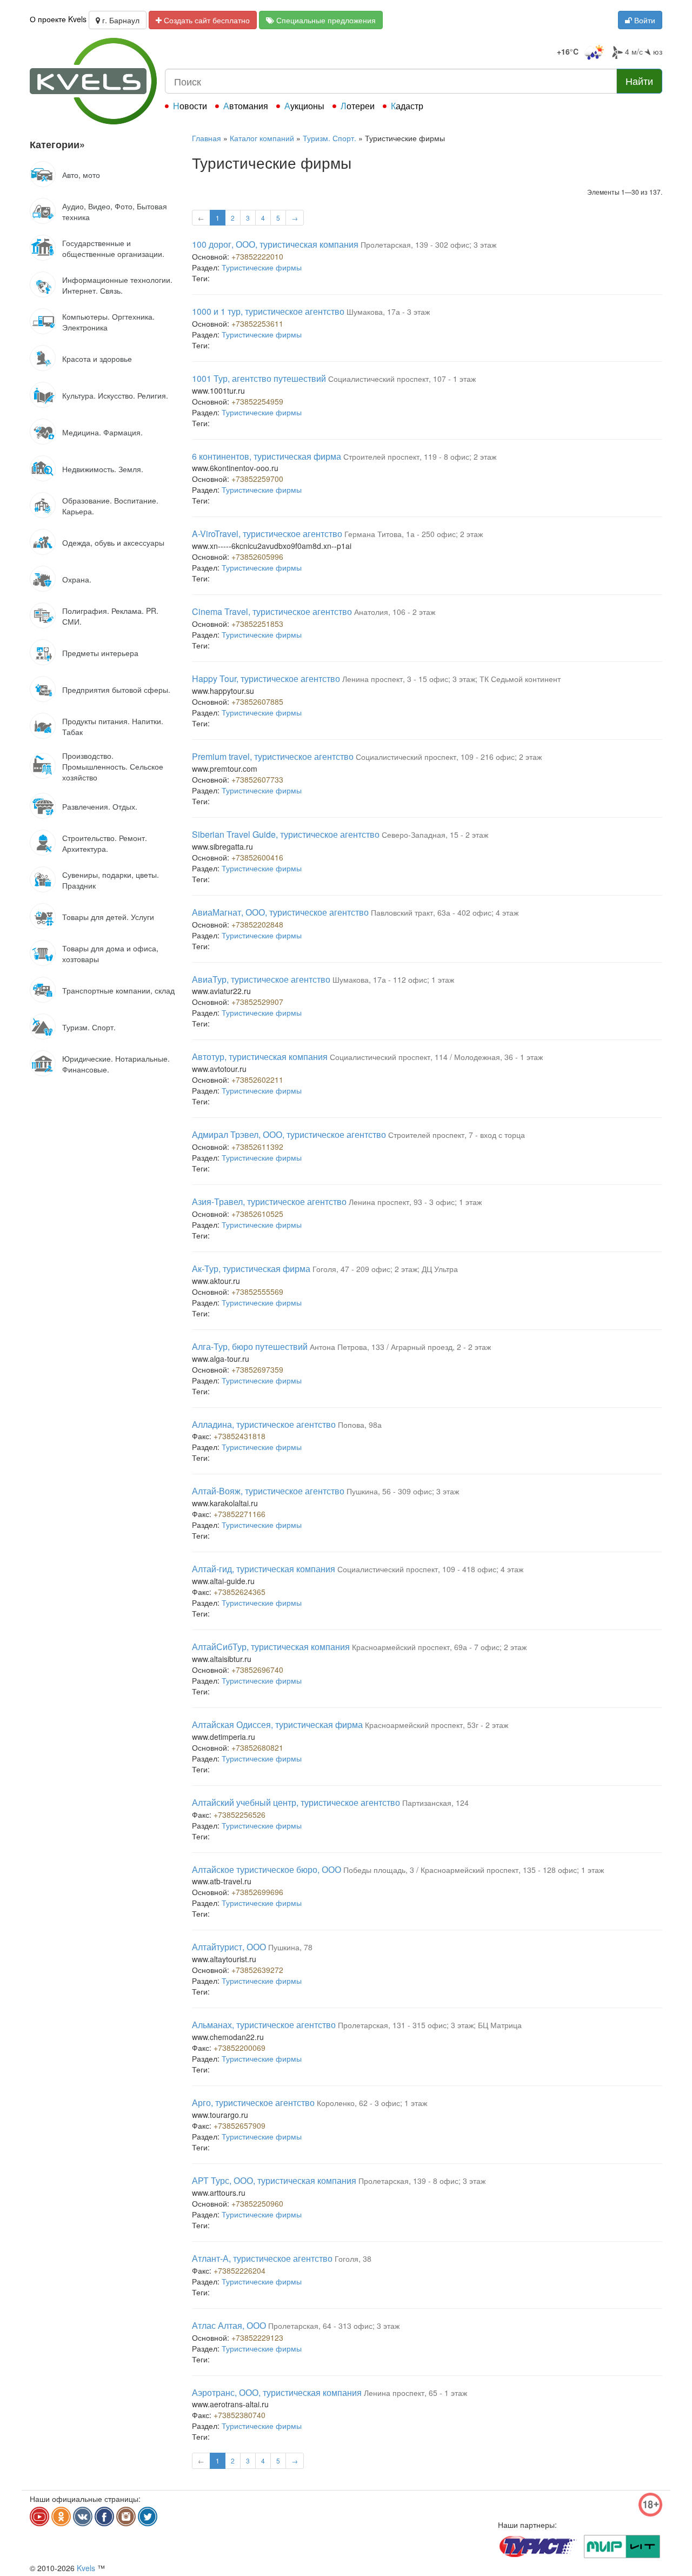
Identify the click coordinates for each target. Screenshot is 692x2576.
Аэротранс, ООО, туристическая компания (277, 2392)
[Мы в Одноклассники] (61, 2517)
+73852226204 (239, 2270)
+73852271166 (239, 1514)
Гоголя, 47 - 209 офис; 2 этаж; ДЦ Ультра (385, 1269)
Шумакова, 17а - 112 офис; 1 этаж (393, 979)
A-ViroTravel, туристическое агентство (267, 534)
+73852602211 (257, 1080)
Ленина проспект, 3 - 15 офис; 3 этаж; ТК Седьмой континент (451, 679)
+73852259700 (257, 479)
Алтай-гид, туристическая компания (264, 1569)
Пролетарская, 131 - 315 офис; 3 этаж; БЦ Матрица (430, 2025)
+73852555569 (257, 1292)
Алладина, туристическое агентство (264, 1424)
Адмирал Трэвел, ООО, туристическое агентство (289, 1134)
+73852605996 (257, 557)
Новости (190, 106)
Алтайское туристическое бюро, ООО (267, 1869)
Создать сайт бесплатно (206, 20)
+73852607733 (257, 779)
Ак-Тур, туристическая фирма (251, 1269)
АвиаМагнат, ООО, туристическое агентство (280, 912)
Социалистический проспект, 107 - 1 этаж (402, 379)
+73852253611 (257, 323)
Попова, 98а (360, 1425)
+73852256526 (239, 1815)
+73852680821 (257, 1747)
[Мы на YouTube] (39, 2517)
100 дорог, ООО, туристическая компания (275, 244)
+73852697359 (257, 1369)
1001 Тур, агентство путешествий (259, 378)
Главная (207, 138)
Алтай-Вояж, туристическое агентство (268, 1491)
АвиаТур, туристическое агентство (261, 979)
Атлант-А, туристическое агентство (262, 2258)
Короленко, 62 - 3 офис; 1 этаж (372, 2103)
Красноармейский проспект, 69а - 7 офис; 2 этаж (439, 1647)
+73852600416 (257, 857)
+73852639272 (257, 1970)
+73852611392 (257, 1147)
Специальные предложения (325, 20)
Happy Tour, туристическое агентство (266, 678)
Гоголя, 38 (353, 2259)
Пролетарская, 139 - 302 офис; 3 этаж (428, 244)
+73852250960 (257, 2203)
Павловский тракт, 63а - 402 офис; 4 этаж (445, 912)
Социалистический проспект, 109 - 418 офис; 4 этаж (430, 1569)
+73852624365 (239, 1592)
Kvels (86, 2568)
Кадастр (407, 106)
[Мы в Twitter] (148, 2517)
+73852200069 (239, 2048)
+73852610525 (257, 1214)
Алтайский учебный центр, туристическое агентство (296, 1802)
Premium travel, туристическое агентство (273, 756)
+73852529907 (257, 1002)
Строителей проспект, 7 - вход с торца (457, 1135)
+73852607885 (257, 701)
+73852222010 (257, 256)
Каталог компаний (262, 138)
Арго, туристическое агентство (253, 2102)
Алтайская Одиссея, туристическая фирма (277, 1724)
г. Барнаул (120, 20)
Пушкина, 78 (290, 1947)
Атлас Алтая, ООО (229, 2325)
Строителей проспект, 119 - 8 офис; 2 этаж (420, 456)
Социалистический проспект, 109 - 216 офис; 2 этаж (449, 757)
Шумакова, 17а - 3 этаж (388, 312)
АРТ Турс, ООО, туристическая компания (274, 2180)
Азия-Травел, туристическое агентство (269, 1201)
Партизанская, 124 (435, 1803)
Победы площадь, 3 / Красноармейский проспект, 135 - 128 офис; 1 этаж (474, 1870)
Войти (644, 20)
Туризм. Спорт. (330, 138)
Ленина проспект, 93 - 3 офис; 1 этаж (415, 1202)
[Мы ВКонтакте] (83, 2517)
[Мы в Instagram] (126, 2517)
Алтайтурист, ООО (229, 1947)
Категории (57, 144)
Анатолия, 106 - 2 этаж (395, 612)
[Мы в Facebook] (104, 2517)
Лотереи (358, 106)
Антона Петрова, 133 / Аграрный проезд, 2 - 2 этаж (400, 1347)
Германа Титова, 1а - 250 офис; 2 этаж (414, 534)
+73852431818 (239, 1436)
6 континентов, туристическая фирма (267, 456)
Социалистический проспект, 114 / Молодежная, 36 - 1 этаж (436, 1057)
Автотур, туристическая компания (260, 1057)
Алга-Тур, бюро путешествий (250, 1346)
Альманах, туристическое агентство (264, 2025)
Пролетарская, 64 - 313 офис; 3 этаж (334, 2326)
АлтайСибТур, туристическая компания (271, 1647)
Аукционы (304, 106)
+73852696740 (257, 1670)
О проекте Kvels (58, 19)
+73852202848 (257, 924)
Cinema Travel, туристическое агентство (272, 611)
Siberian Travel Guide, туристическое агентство (286, 834)
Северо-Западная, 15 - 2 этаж (435, 835)
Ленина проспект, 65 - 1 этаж (415, 2393)
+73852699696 (257, 1892)
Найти (639, 81)
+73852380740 (239, 2415)
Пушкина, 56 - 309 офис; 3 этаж (403, 1491)
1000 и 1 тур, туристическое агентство (268, 311)
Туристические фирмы (262, 267)
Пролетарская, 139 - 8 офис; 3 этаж (422, 2181)
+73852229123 (257, 2337)
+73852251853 (257, 624)
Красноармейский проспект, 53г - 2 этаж (437, 1725)
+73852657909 (239, 2125)
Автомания (246, 106)
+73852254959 (257, 401)
